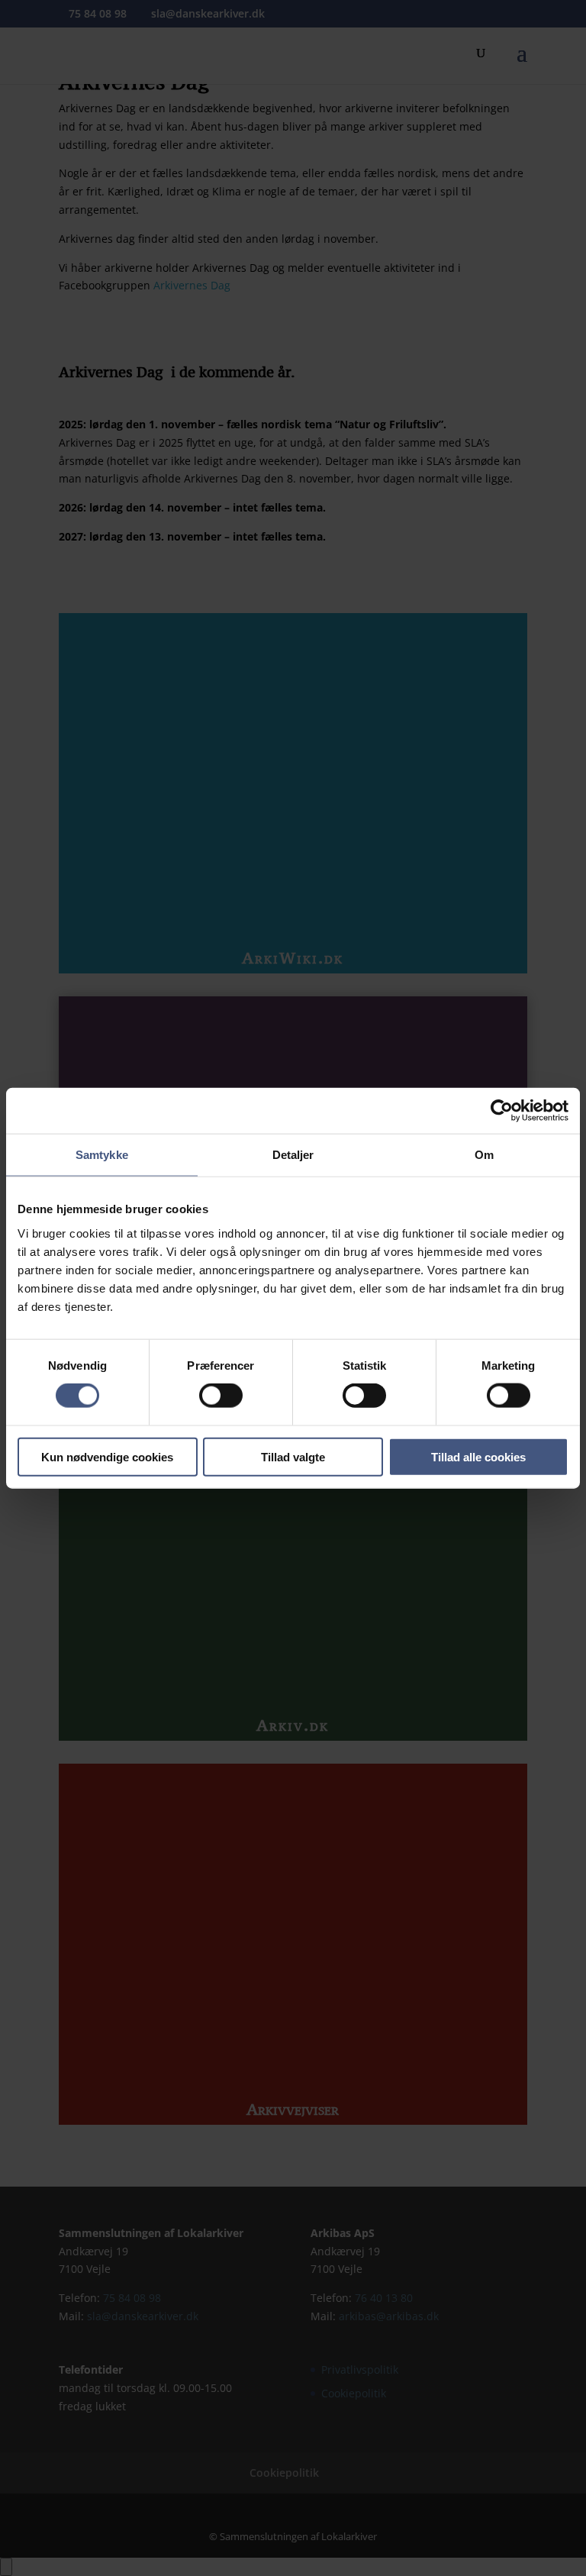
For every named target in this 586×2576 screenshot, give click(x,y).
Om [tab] (484, 1155)
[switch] (221, 1396)
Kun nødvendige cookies (107, 1456)
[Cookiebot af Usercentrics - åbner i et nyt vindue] (502, 1111)
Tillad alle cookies (478, 1456)
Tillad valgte (293, 1456)
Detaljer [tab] (293, 1155)
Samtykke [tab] (102, 1155)
